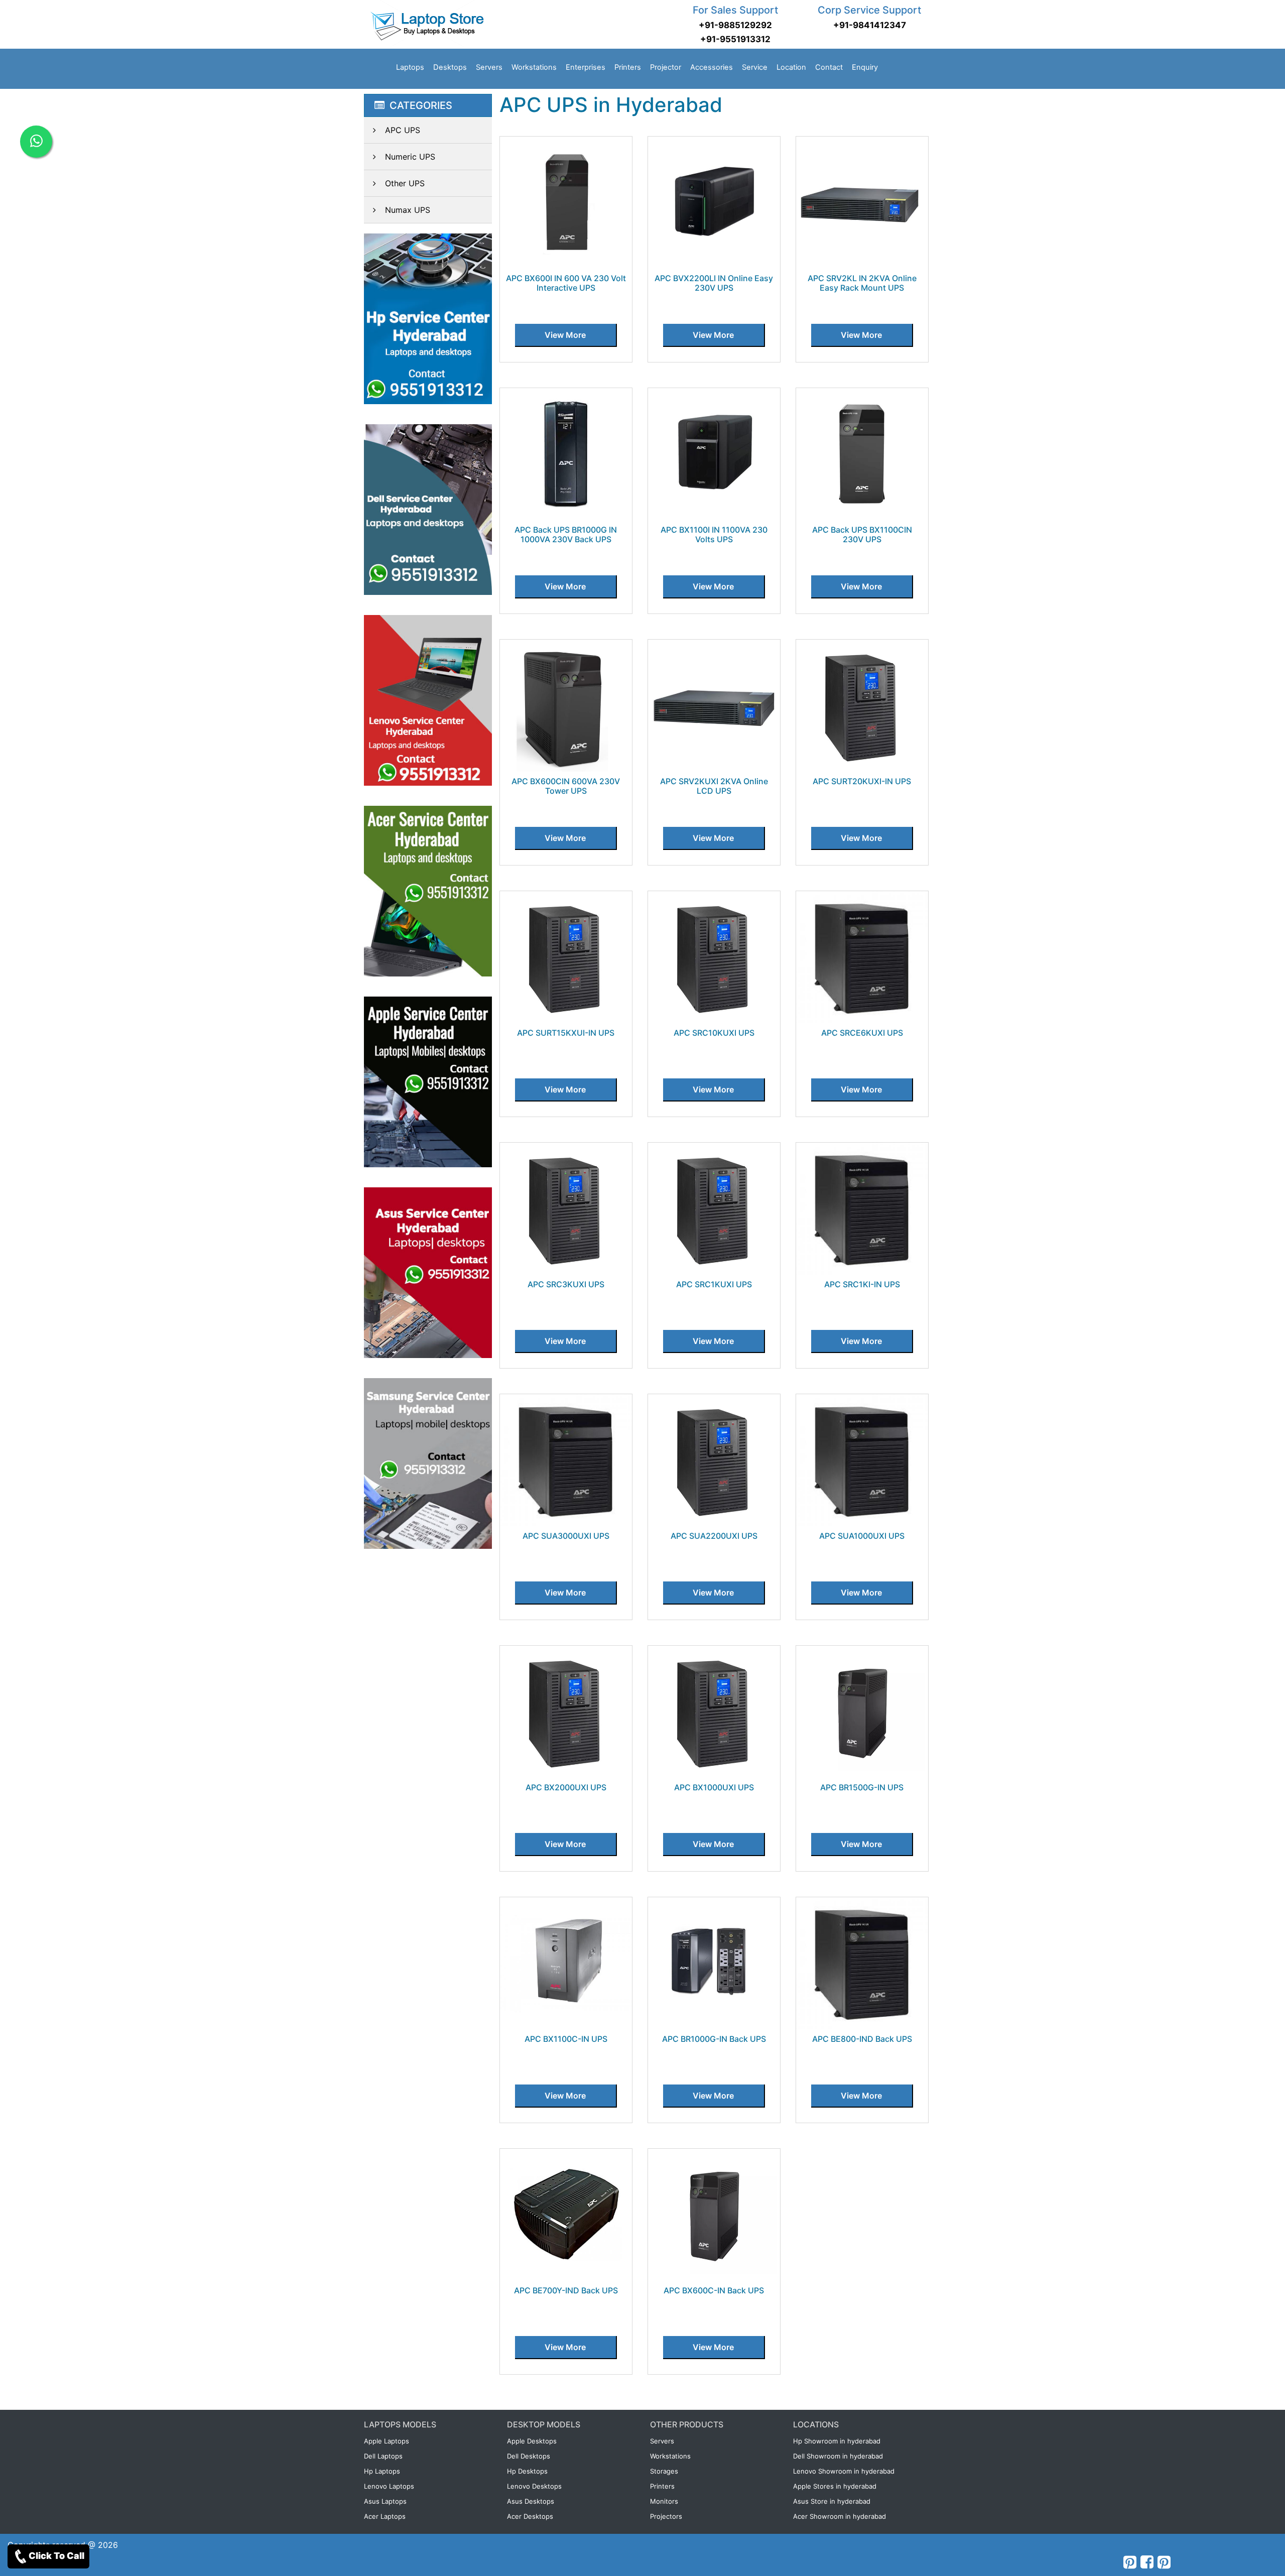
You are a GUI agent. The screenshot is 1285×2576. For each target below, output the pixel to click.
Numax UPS (408, 210)
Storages (664, 2471)
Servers (489, 67)
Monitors (664, 2501)
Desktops (450, 67)
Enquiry (865, 67)
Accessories (712, 67)
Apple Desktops (532, 2441)
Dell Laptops (383, 2456)
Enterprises (586, 67)
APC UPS (403, 130)
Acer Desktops (530, 2516)
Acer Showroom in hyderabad (840, 2516)
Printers (628, 67)
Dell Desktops (529, 2456)
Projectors (666, 2516)
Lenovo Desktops (534, 2486)
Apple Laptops (387, 2441)
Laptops (410, 67)
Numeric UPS (410, 157)
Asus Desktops (531, 2501)
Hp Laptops (382, 2471)
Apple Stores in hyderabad (835, 2486)
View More (565, 335)
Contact (829, 67)
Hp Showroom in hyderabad (837, 2441)
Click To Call (56, 2556)
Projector (666, 67)
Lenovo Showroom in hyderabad (844, 2471)
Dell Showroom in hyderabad (838, 2456)
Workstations (534, 67)
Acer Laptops (385, 2516)
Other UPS (405, 183)
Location (791, 67)
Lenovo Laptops (389, 2486)
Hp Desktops (527, 2471)
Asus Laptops (385, 2501)
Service (755, 67)
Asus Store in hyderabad (832, 2501)
